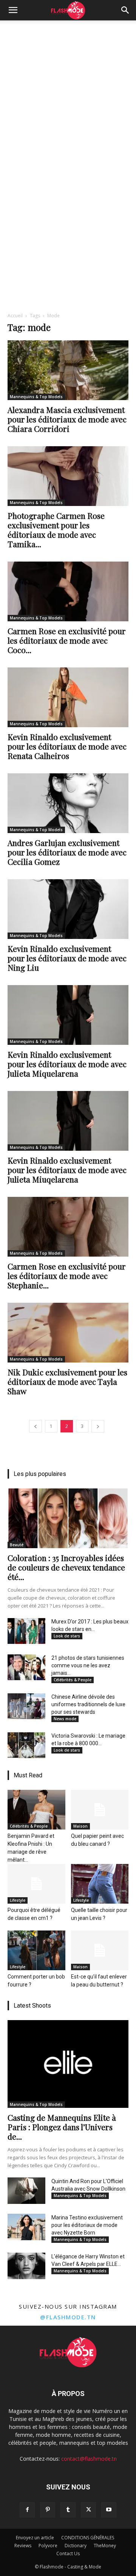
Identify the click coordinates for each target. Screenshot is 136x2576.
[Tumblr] (68, 2510)
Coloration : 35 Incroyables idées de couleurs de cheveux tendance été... (66, 1567)
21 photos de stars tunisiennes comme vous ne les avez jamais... (88, 1665)
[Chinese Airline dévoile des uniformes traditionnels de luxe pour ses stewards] (26, 1706)
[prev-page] (36, 1426)
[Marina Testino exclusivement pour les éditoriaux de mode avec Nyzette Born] (26, 2227)
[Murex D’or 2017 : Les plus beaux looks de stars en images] (26, 1631)
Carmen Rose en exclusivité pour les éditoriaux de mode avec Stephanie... (67, 1276)
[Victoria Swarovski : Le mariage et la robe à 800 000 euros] (26, 1745)
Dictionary (76, 2546)
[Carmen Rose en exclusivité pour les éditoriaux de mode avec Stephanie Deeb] (68, 1227)
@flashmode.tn (68, 2317)
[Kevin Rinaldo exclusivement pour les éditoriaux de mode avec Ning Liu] (68, 909)
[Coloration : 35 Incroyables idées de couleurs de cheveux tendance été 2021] (68, 1518)
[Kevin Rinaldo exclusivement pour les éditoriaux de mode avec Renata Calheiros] (68, 697)
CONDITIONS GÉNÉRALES (88, 2538)
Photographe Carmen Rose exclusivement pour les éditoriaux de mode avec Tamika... (56, 530)
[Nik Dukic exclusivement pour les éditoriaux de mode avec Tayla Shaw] (68, 1333)
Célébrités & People (73, 1680)
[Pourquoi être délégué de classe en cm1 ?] (36, 1884)
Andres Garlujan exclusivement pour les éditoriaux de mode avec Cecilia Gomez (67, 852)
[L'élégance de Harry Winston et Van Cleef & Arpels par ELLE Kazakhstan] (26, 2266)
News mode (65, 1719)
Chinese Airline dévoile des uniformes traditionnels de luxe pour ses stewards (88, 1704)
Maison (80, 1826)
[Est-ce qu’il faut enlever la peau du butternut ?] (100, 1950)
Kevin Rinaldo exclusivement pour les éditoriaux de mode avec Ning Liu (67, 958)
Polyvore (48, 2546)
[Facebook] (27, 2510)
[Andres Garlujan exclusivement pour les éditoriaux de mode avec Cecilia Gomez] (68, 803)
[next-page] (98, 1426)
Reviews (23, 2546)
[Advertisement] (68, 92)
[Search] (125, 10)
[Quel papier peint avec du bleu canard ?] (100, 1810)
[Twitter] (88, 2510)
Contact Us (68, 2553)
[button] (13, 10)
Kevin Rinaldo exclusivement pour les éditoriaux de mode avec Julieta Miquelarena (67, 1064)
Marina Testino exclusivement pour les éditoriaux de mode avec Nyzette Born (87, 2225)
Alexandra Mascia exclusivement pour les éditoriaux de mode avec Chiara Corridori (67, 419)
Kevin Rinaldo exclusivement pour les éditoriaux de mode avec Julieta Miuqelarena (67, 1170)
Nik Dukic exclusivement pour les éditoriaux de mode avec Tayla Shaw (67, 1381)
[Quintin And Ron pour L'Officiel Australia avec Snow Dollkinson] (26, 2191)
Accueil (15, 316)
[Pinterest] (48, 2510)
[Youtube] (109, 2510)
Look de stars (67, 1636)
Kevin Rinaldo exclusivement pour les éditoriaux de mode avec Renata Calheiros (67, 746)
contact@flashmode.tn (89, 2459)
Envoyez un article (35, 2538)
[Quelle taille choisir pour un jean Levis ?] (100, 1884)
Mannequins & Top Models (36, 397)
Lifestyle (18, 1900)
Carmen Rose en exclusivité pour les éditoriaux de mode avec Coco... (67, 640)
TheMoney (105, 2546)
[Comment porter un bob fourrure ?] (36, 1950)
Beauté (17, 1545)
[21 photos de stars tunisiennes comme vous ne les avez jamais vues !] (26, 1667)
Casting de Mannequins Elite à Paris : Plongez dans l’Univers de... (62, 2127)
